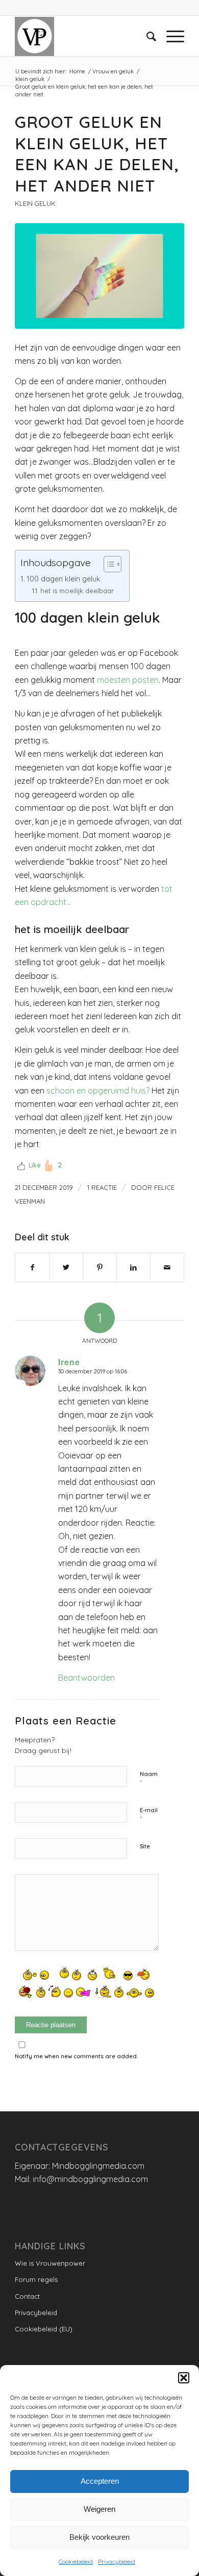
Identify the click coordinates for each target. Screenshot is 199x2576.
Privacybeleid (117, 2561)
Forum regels (36, 2279)
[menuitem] (146, 36)
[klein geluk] (99, 276)
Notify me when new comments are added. (77, 2056)
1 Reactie (102, 1187)
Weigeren (99, 2509)
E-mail (149, 1815)
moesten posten (128, 680)
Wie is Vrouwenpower (50, 2263)
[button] (184, 2378)
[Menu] (170, 36)
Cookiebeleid (76, 2561)
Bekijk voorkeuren (99, 2537)
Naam (149, 1778)
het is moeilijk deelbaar (77, 591)
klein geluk (35, 203)
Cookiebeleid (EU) (44, 2329)
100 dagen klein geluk (64, 579)
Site (145, 1846)
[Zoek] (146, 36)
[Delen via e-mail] (167, 1267)
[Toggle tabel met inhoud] (107, 564)
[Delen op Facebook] (32, 1267)
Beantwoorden (86, 1678)
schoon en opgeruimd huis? (99, 1091)
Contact (27, 2296)
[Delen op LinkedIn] (133, 1267)
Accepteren (100, 2481)
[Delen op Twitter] (66, 1267)
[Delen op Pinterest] (100, 1267)
